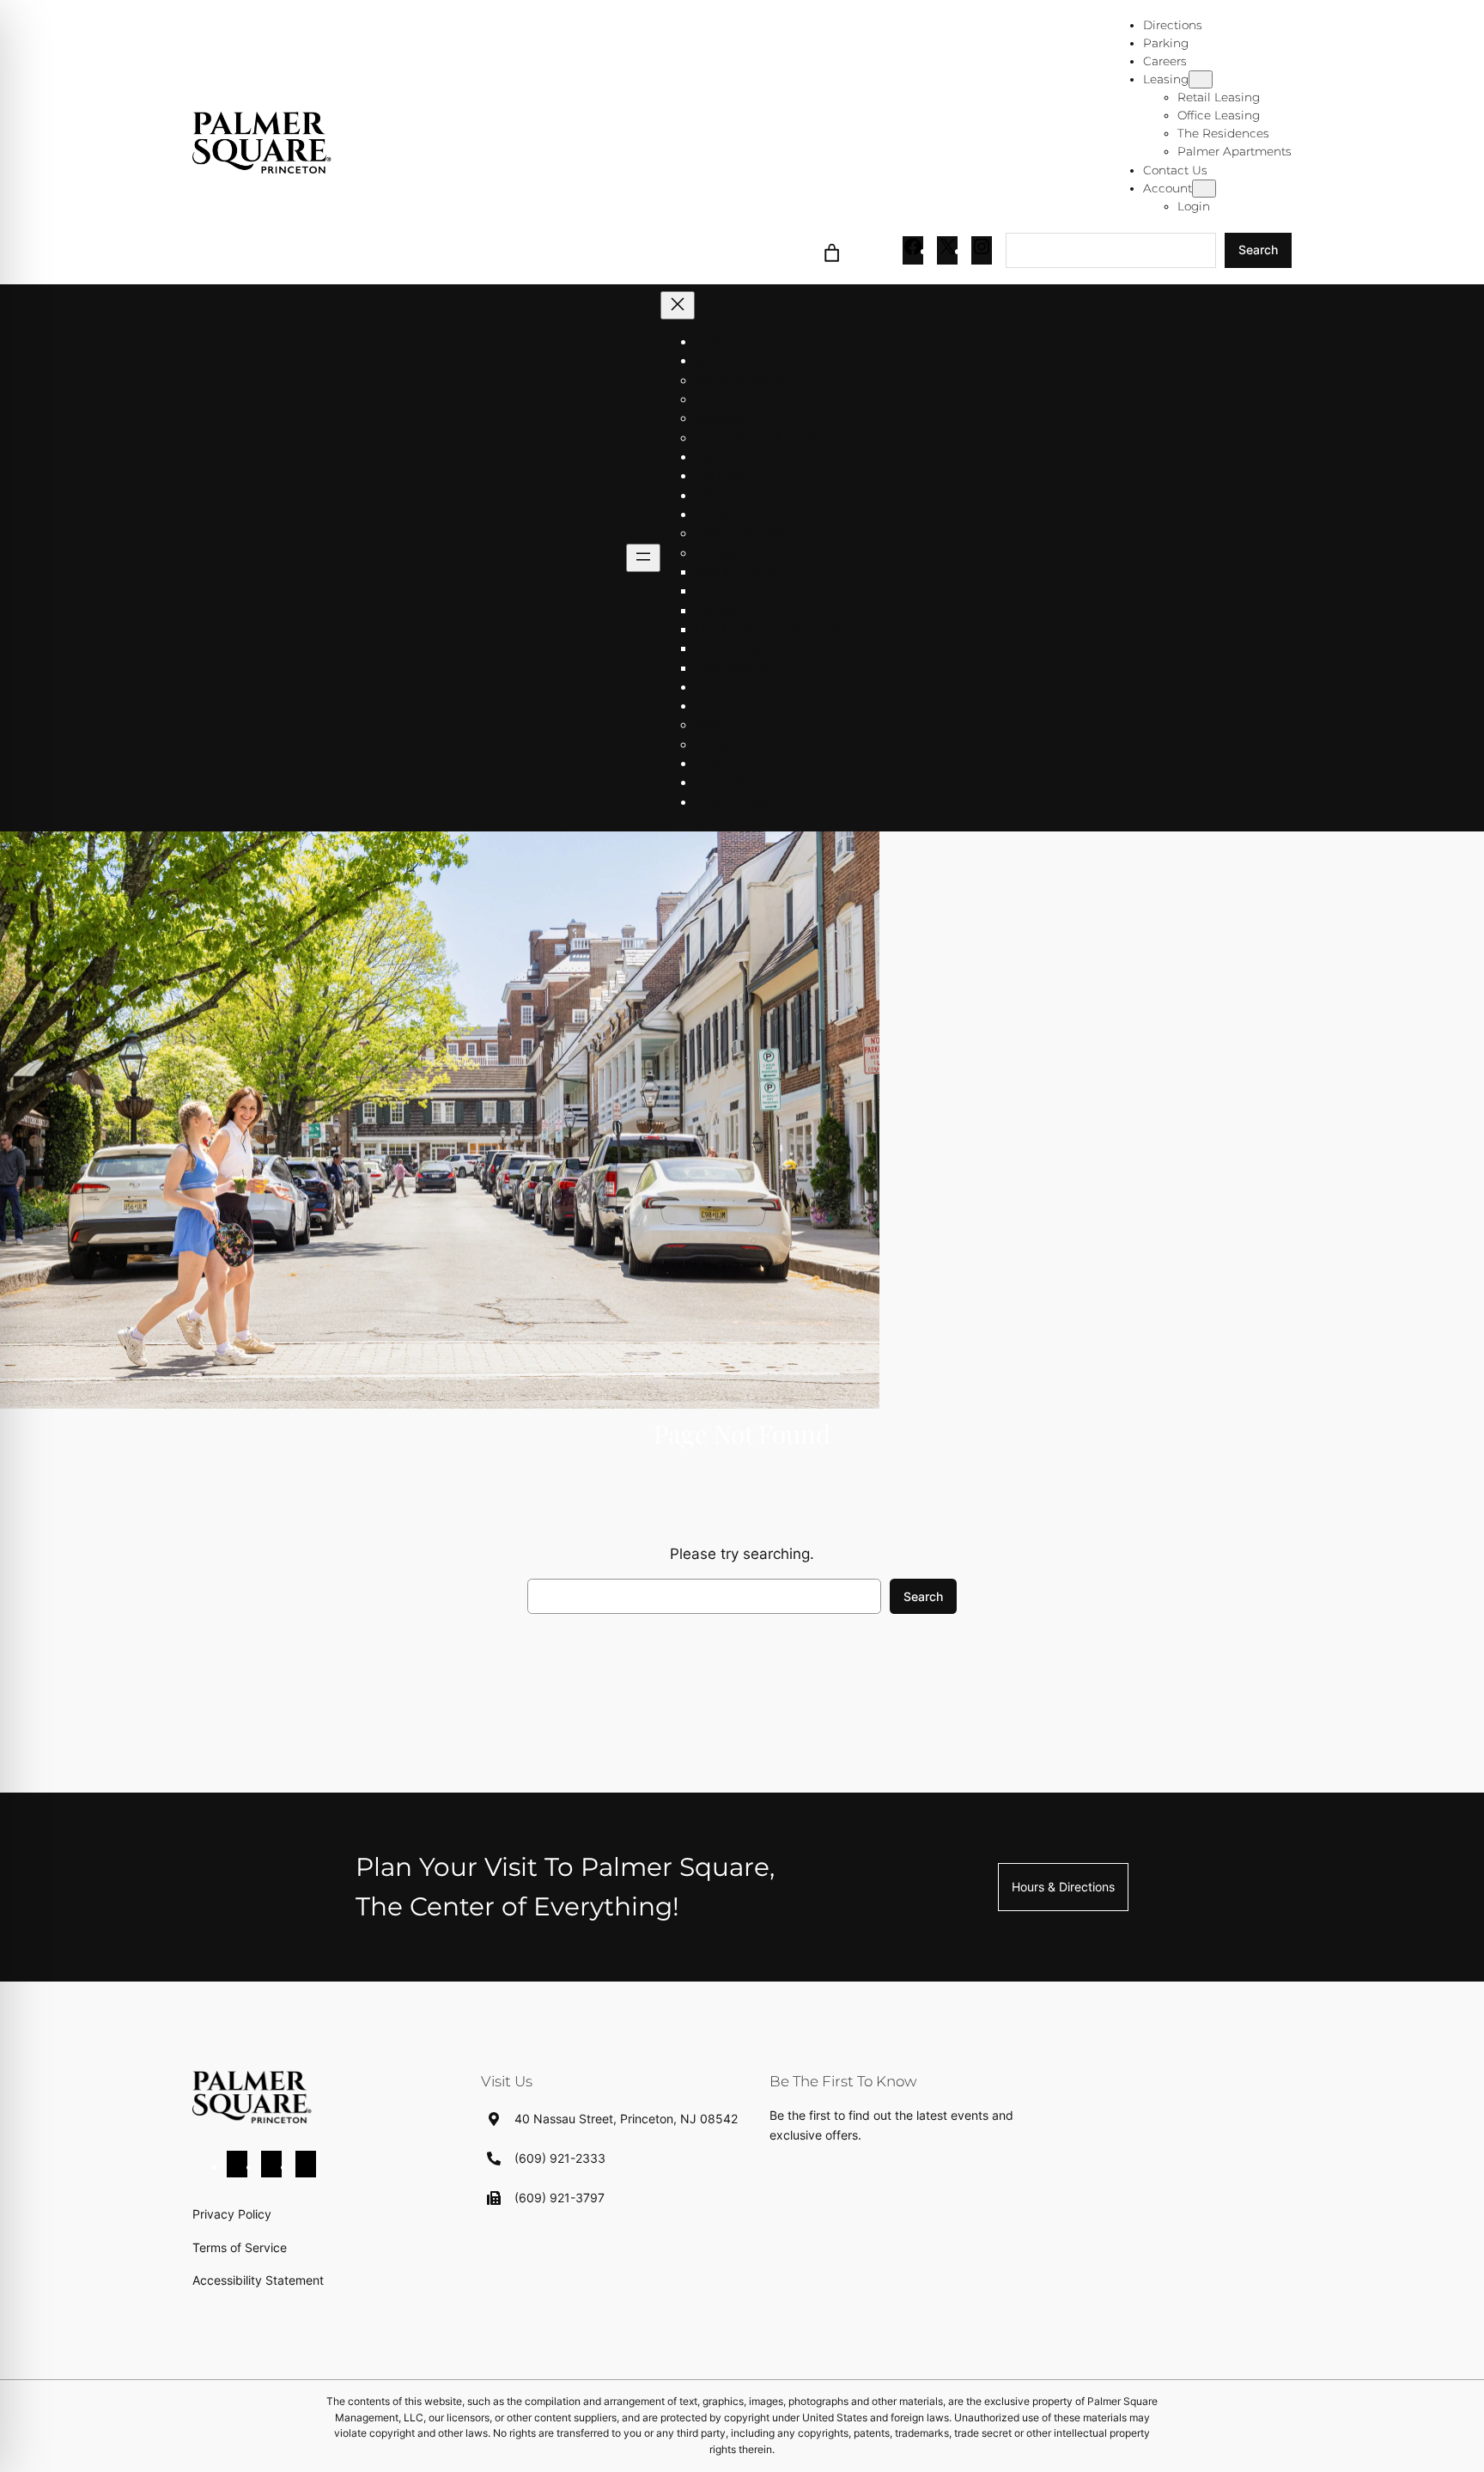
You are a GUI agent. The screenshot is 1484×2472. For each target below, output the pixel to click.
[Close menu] (678, 305)
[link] (832, 250)
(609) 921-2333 (560, 2158)
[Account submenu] (1204, 189)
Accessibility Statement (258, 2280)
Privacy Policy (232, 2214)
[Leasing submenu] (1201, 79)
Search (1258, 250)
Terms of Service (240, 2247)
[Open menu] (643, 558)
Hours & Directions (1063, 1887)
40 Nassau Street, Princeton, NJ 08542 (626, 2119)
